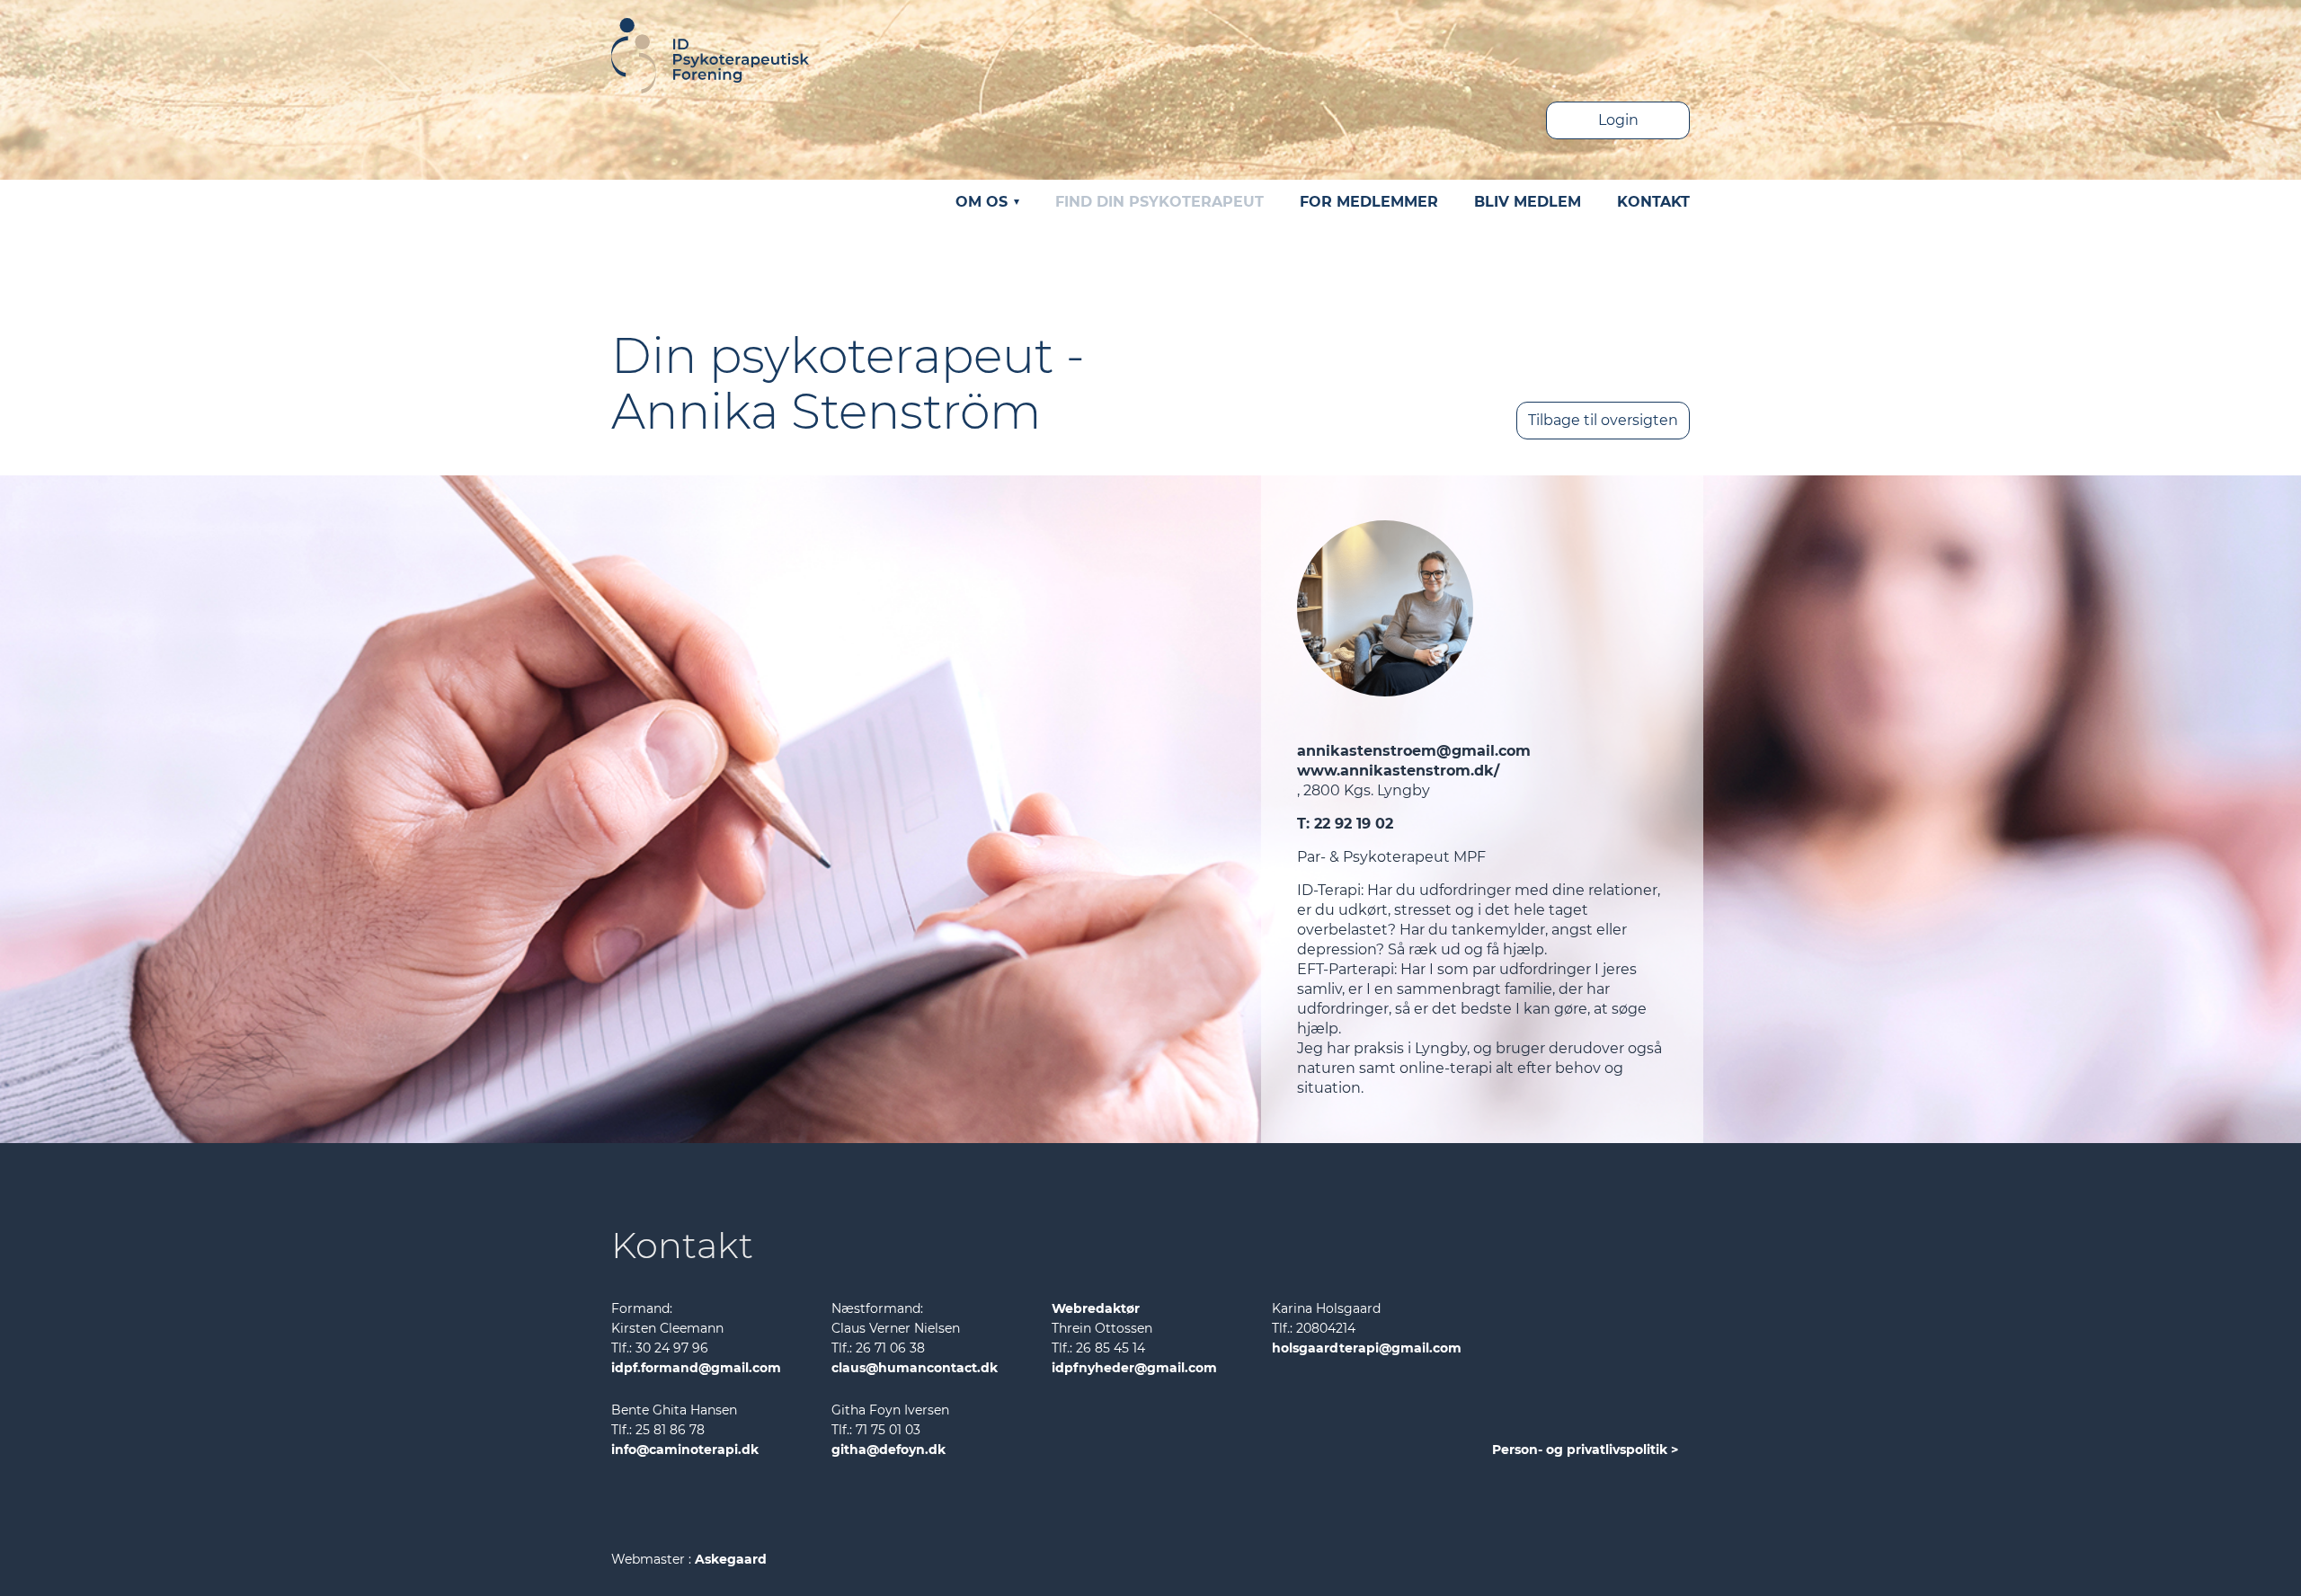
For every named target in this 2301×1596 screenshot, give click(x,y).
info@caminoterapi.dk (685, 1450)
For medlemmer (1369, 202)
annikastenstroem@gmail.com (1414, 751)
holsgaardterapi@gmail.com (1367, 1348)
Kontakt (1653, 202)
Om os (984, 202)
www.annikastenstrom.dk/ (1398, 771)
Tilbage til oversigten (1603, 420)
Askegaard (731, 1559)
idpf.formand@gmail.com (696, 1368)
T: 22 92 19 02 (1345, 824)
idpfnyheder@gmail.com (1134, 1368)
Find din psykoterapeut (1159, 202)
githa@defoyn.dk (888, 1450)
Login (1618, 120)
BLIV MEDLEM (1528, 202)
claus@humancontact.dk (915, 1368)
